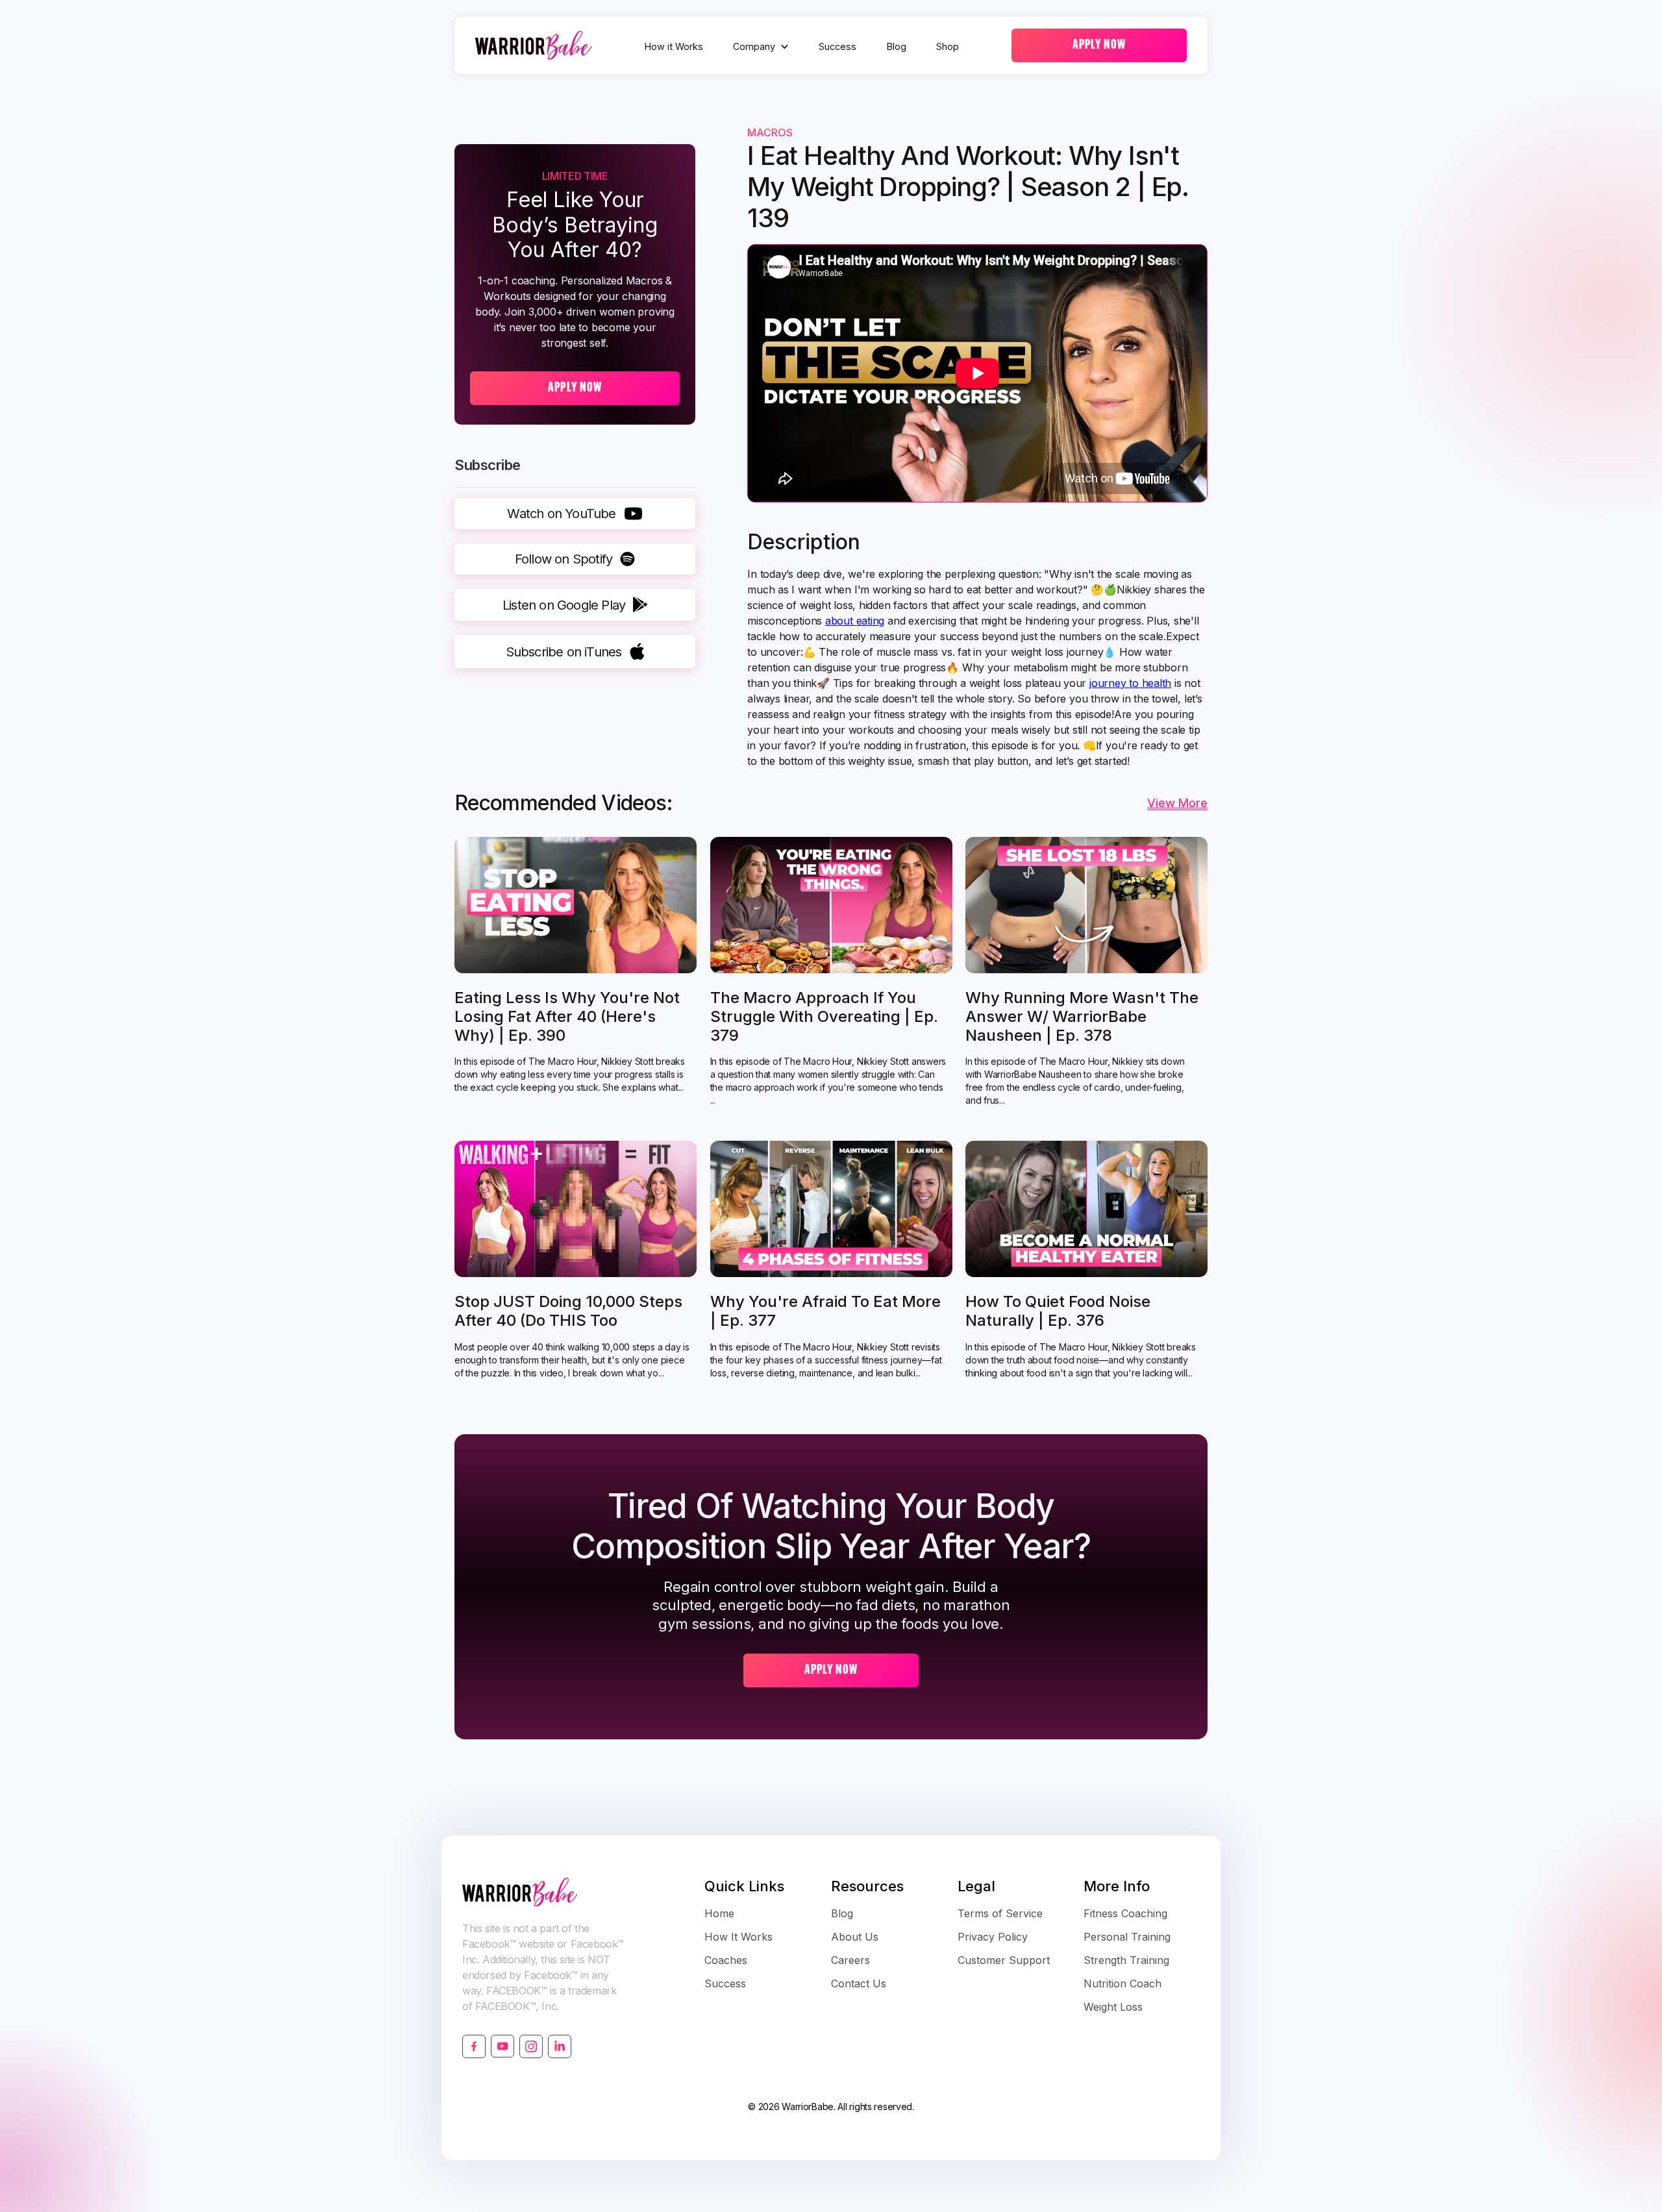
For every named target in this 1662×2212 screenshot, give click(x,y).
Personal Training (1127, 1937)
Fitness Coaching (1125, 1913)
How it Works (674, 46)
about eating (855, 621)
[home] (534, 45)
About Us (855, 1937)
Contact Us (859, 1983)
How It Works (738, 1937)
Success (837, 46)
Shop (948, 46)
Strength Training (1126, 1960)
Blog (897, 46)
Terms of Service (1000, 1913)
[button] (761, 47)
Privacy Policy (993, 1937)
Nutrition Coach (1122, 1983)
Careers (850, 1960)
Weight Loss (1113, 2007)
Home (719, 1913)
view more (1177, 803)
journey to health (1130, 683)
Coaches (726, 1960)
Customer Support (1004, 1960)
